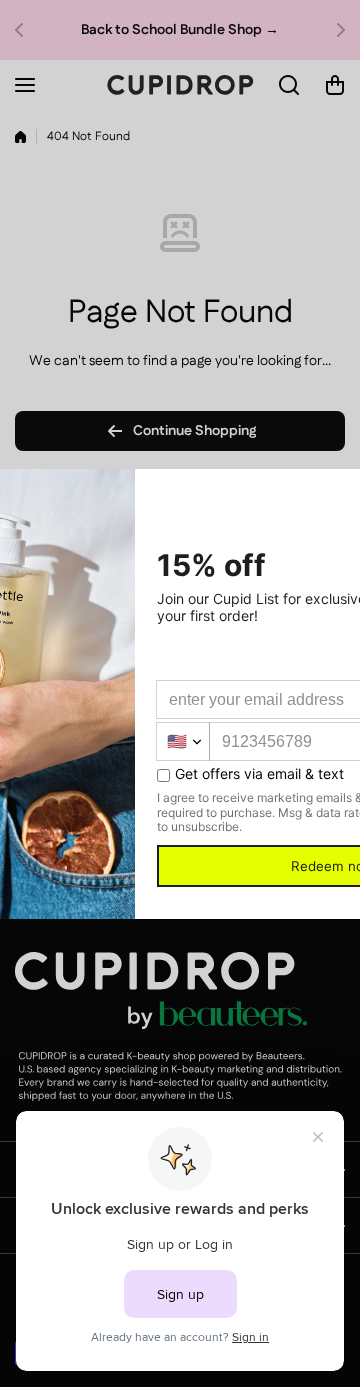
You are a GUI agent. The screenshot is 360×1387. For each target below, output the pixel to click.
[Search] (290, 85)
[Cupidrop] (180, 85)
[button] (25, 30)
